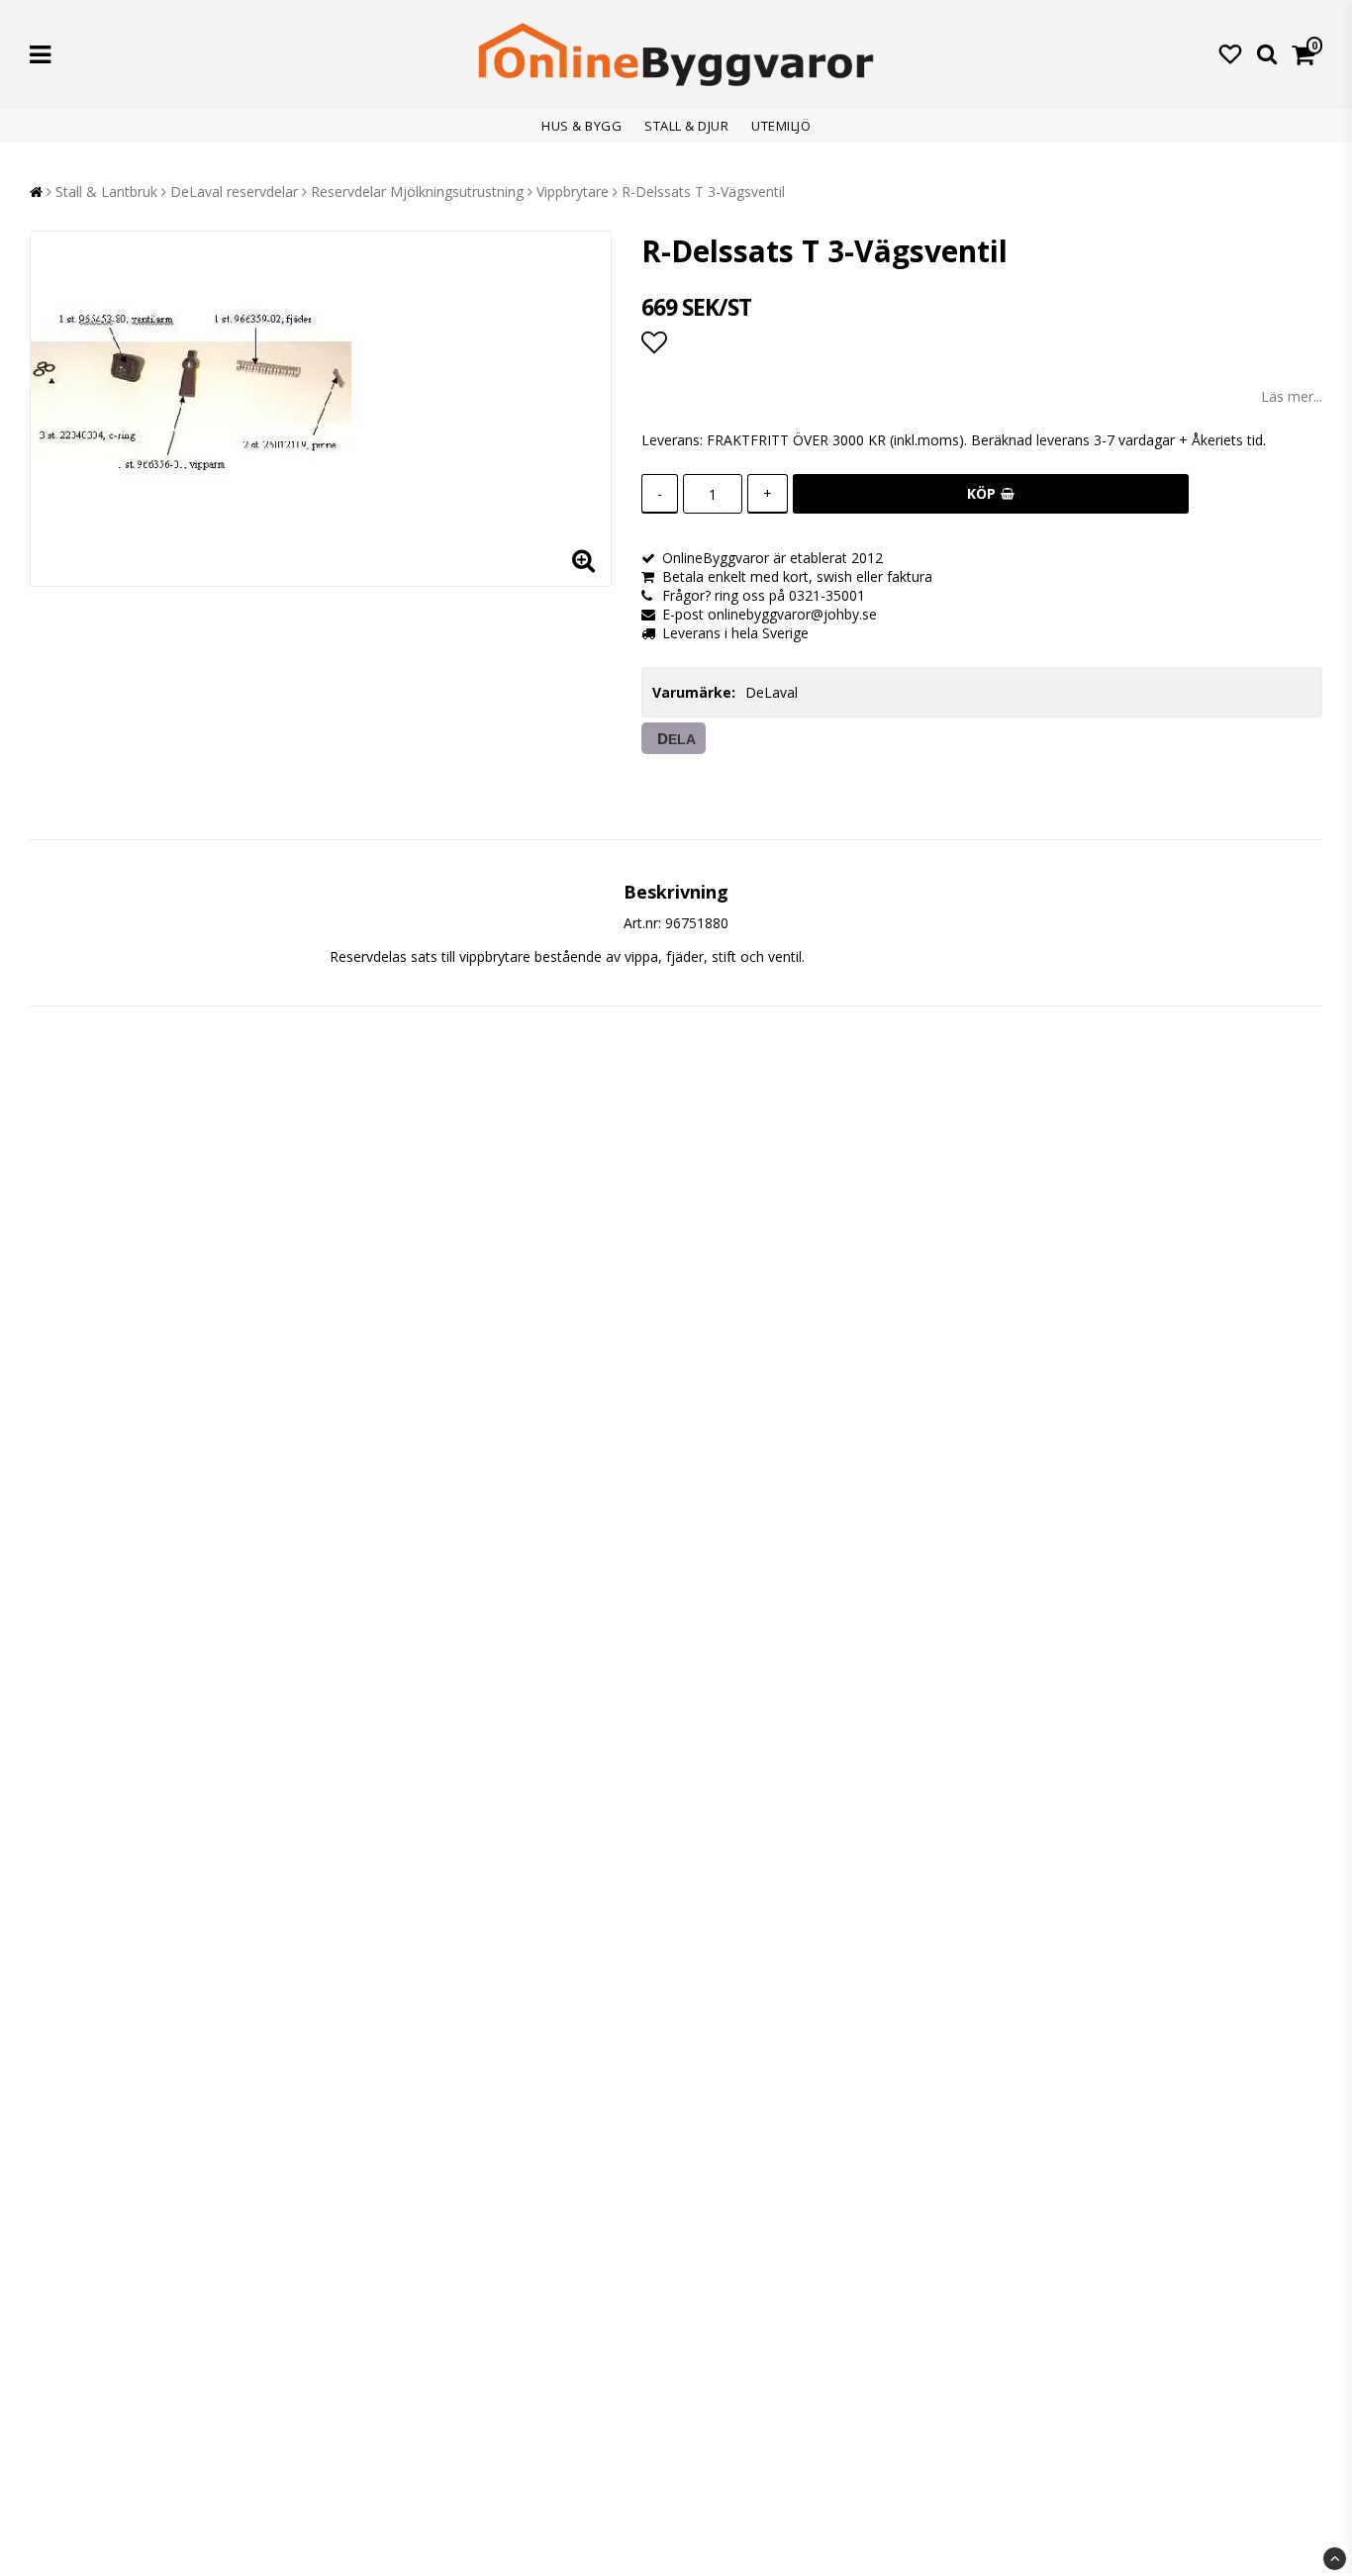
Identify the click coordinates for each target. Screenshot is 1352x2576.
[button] (1230, 53)
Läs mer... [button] (1292, 396)
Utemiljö (781, 126)
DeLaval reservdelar (234, 191)
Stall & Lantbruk (106, 191)
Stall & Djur (686, 126)
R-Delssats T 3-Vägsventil (703, 191)
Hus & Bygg (581, 126)
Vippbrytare (573, 191)
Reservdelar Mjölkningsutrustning (417, 191)
